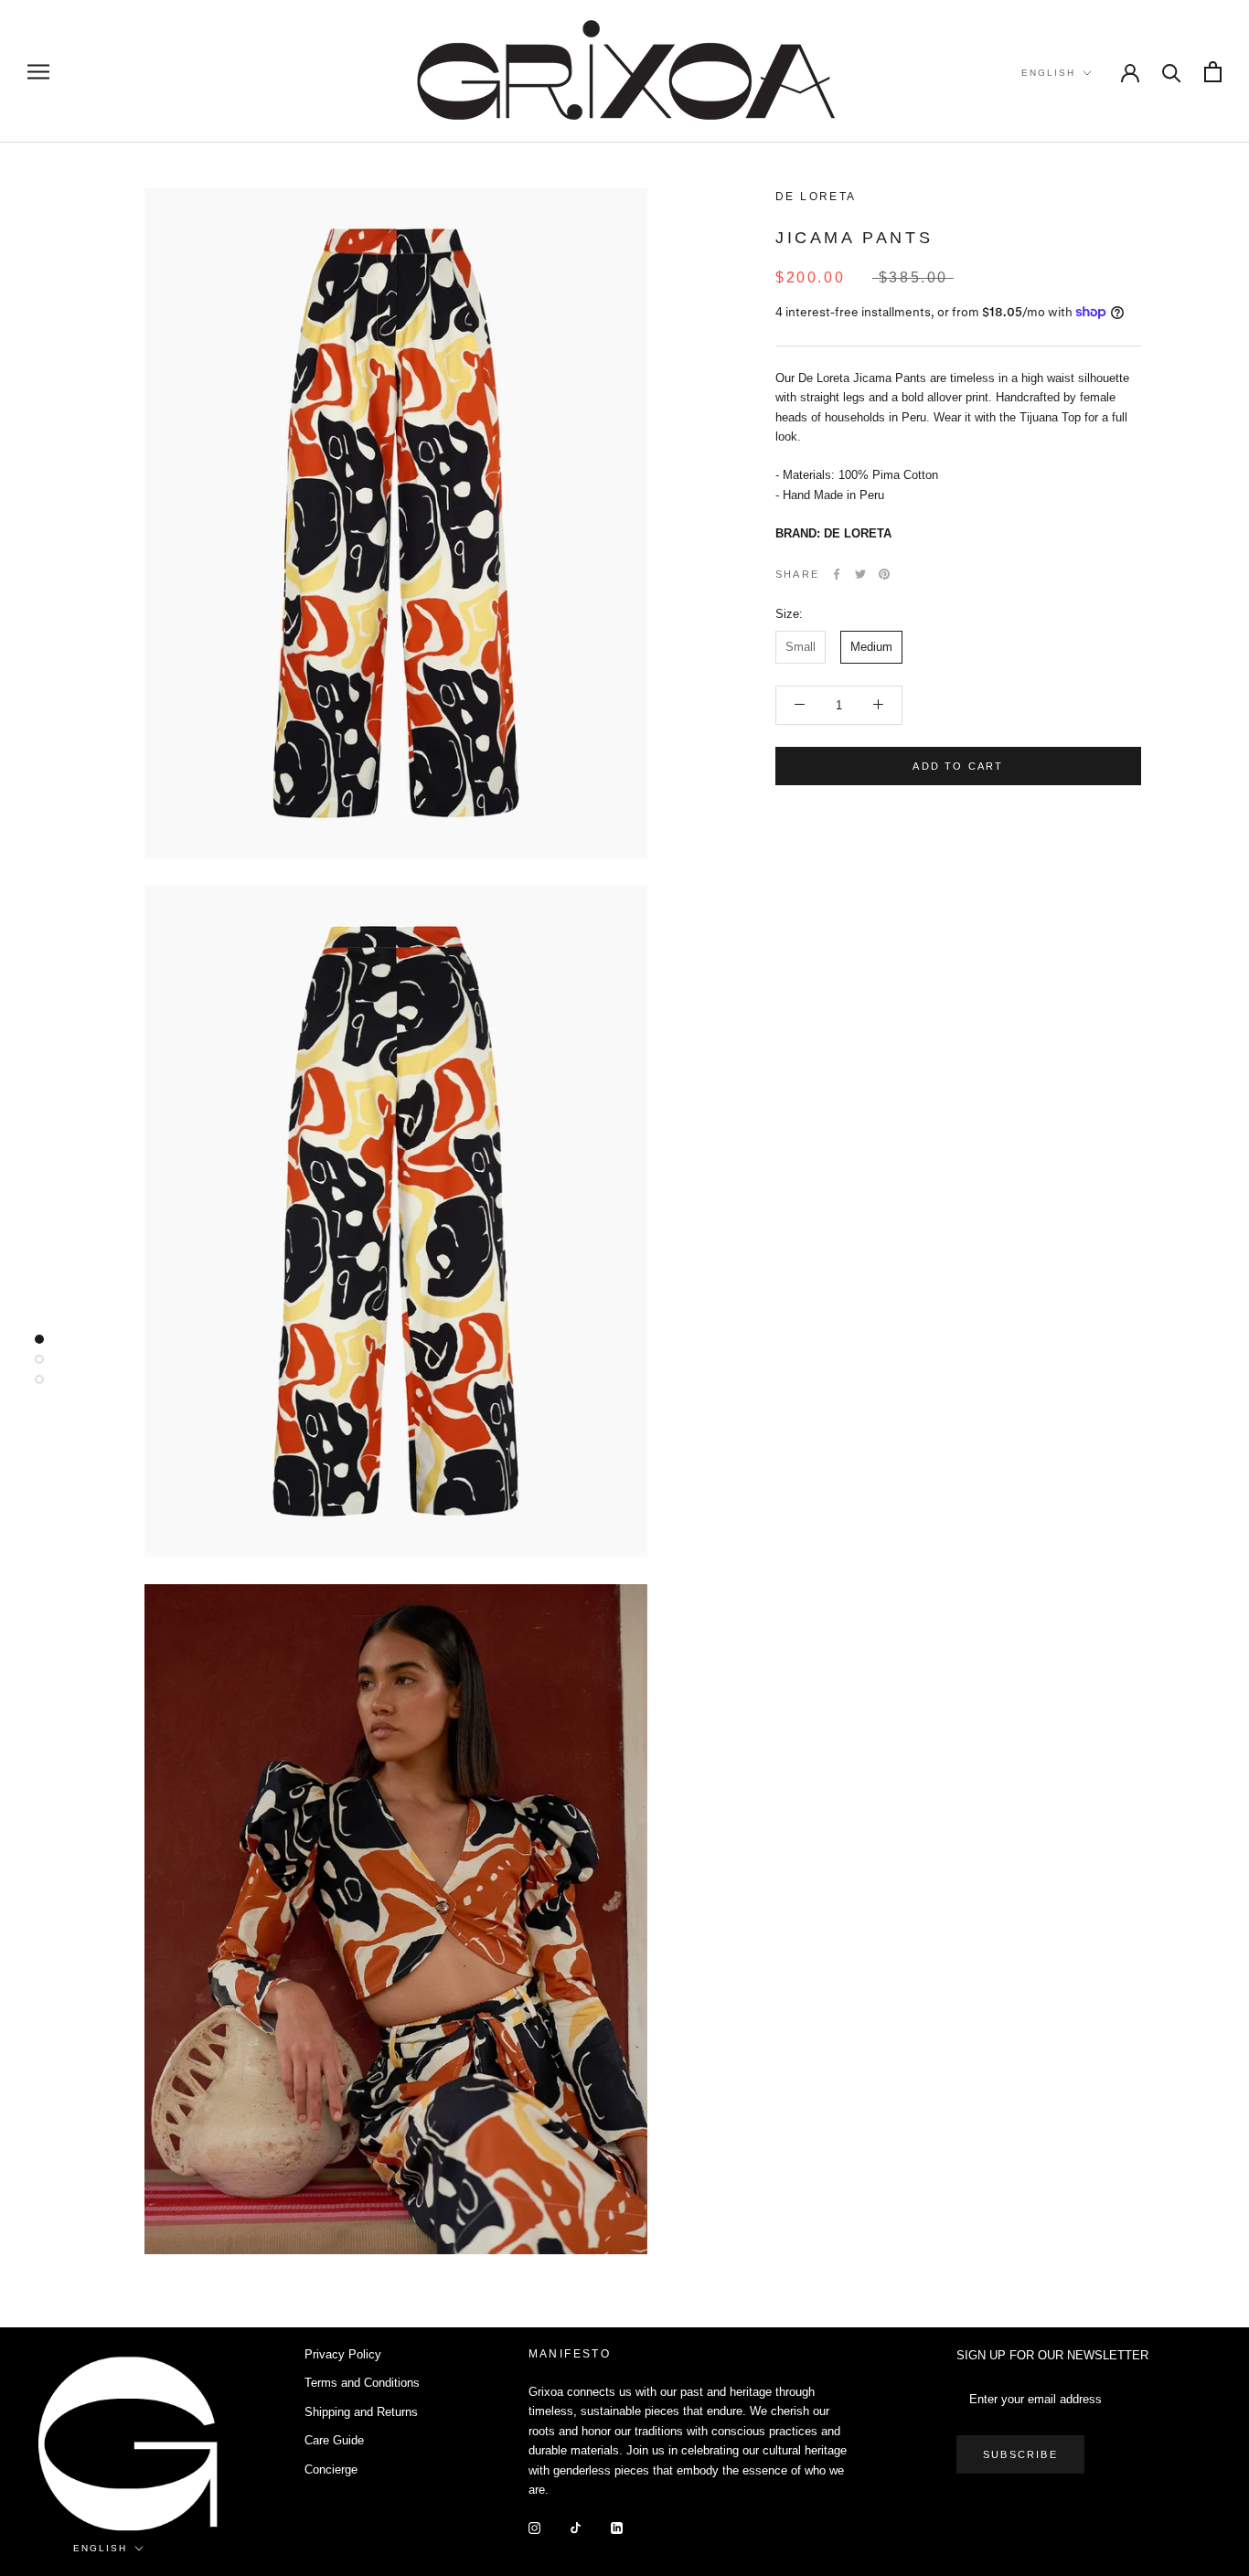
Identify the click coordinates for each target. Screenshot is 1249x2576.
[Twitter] (860, 574)
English (1048, 73)
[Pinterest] (884, 574)
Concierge (331, 2470)
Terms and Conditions (362, 2383)
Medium (871, 647)
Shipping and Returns (361, 2412)
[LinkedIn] (617, 2527)
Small (801, 647)
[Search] (1172, 72)
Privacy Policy (343, 2354)
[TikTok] (576, 2527)
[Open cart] (1213, 72)
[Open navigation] (38, 72)
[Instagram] (534, 2527)
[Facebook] (837, 574)
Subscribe (1020, 2454)
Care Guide (334, 2440)
